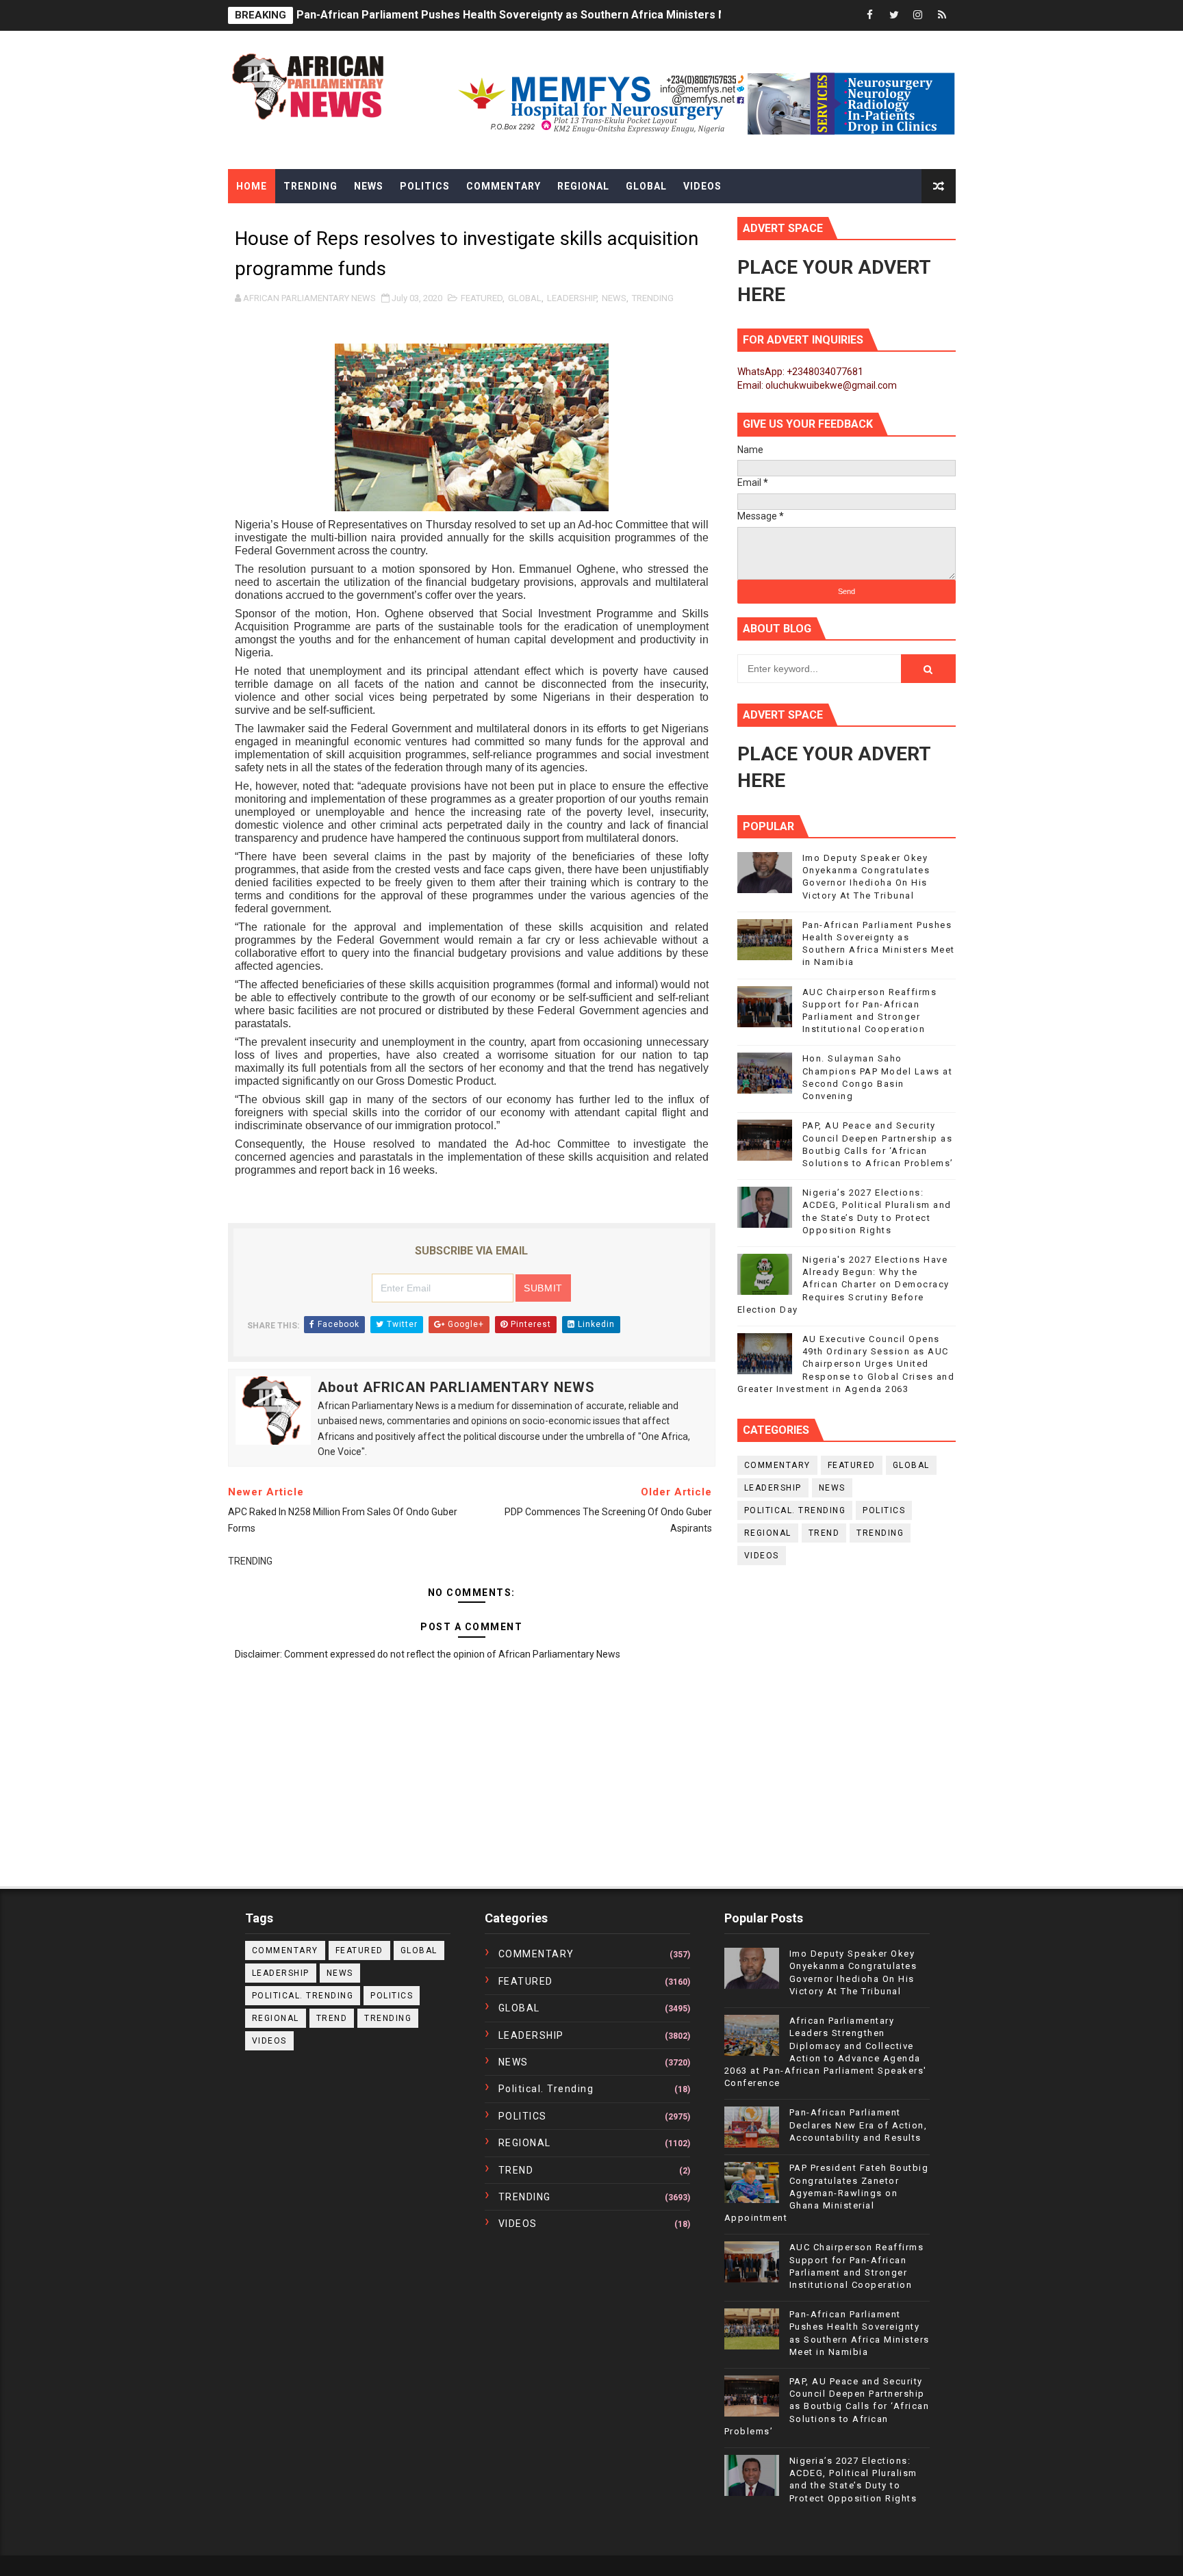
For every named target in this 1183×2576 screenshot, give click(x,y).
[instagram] (918, 15)
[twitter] (894, 15)
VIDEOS (762, 1556)
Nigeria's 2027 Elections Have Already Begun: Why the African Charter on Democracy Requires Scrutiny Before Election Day (843, 1285)
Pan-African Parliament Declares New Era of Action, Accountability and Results (858, 2125)
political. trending (795, 1510)
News (369, 186)
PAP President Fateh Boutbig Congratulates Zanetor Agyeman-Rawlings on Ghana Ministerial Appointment (827, 2193)
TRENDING (653, 298)
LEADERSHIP (572, 298)
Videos (702, 186)
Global (646, 186)
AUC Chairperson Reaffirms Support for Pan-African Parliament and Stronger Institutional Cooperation (563, 15)
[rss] (942, 15)
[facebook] (870, 15)
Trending (310, 186)
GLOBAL (525, 298)
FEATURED (482, 298)
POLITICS (884, 1510)
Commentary (504, 186)
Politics (425, 186)
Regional (583, 186)
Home (252, 186)
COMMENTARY (777, 1465)
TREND (824, 1533)
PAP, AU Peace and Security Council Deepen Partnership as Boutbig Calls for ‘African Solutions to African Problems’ (827, 2406)
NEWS (614, 298)
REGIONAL (768, 1533)
